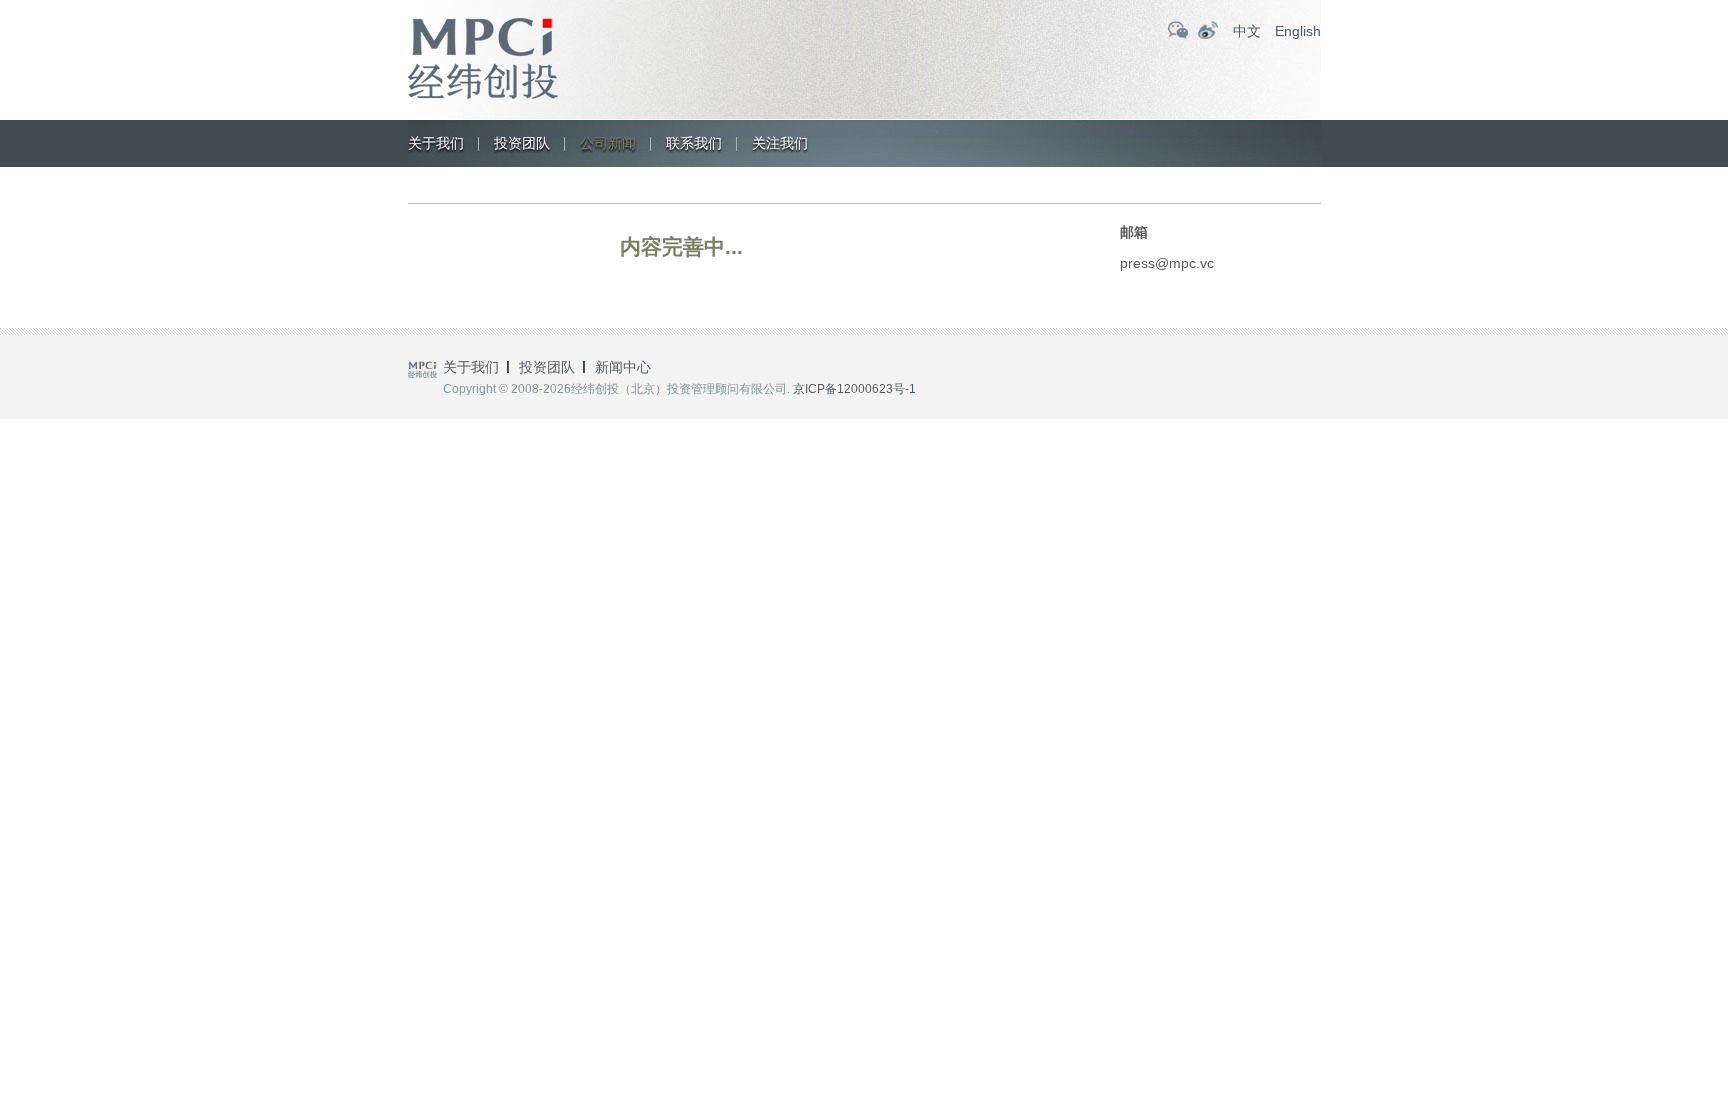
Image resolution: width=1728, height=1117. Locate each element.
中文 (1247, 31)
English (1298, 31)
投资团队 (522, 143)
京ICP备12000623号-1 (854, 389)
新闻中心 (623, 367)
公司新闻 (608, 143)
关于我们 (436, 143)
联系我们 (694, 143)
